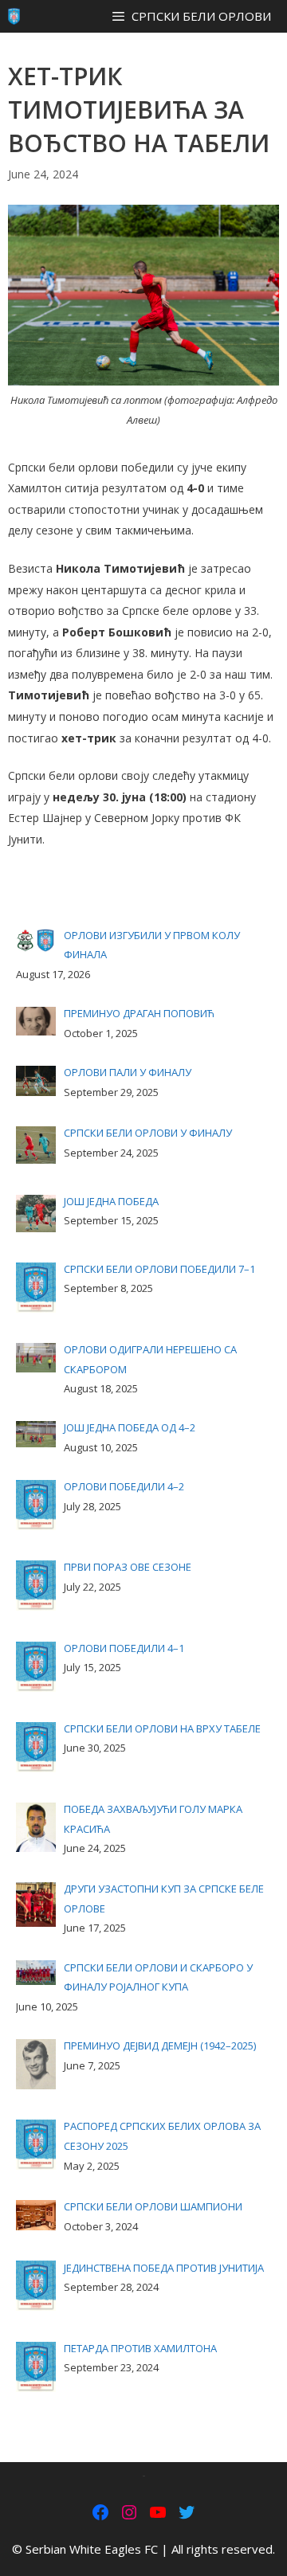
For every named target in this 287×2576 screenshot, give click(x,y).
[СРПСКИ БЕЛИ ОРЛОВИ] (14, 16)
